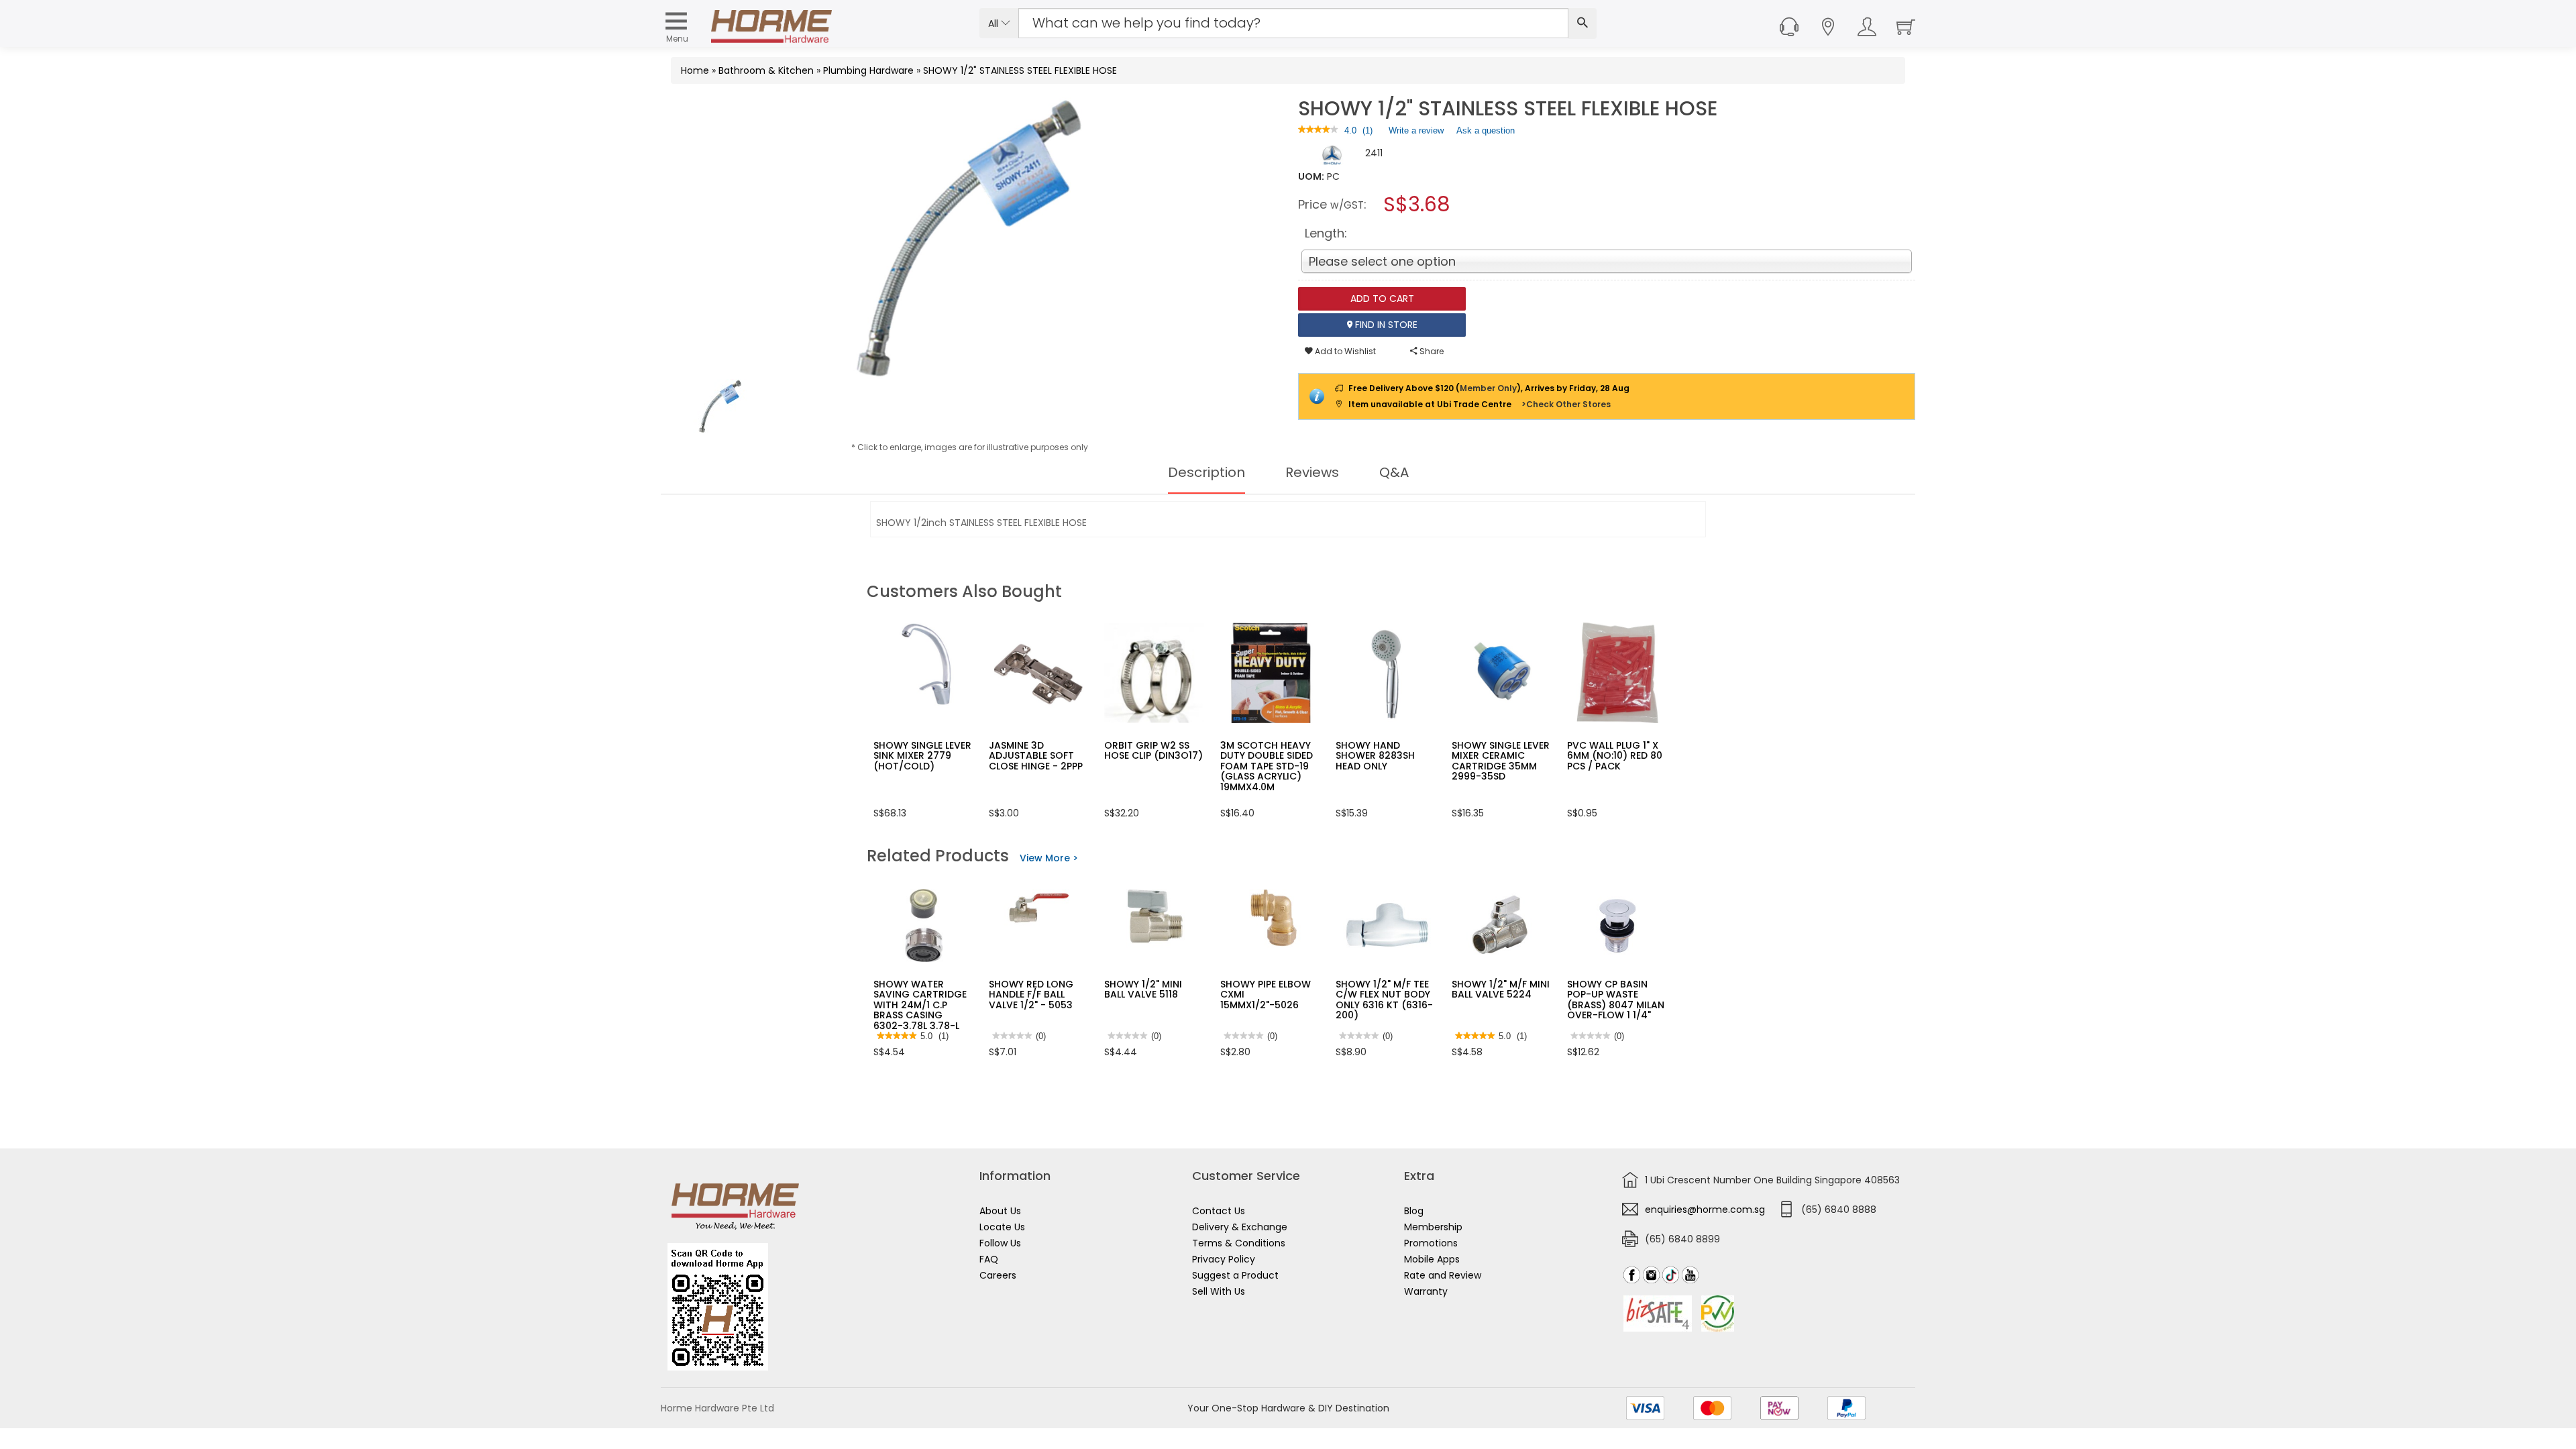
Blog (1414, 1211)
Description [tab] (1206, 472)
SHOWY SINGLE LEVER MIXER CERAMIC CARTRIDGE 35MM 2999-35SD (1501, 761)
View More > (1049, 858)
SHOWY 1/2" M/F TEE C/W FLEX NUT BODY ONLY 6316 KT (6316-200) (1384, 1000)
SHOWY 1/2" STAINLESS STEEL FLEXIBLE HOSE (1020, 70)
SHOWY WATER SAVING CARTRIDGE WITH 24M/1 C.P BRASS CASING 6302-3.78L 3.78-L (920, 1005)
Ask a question (1486, 130)
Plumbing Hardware (868, 70)
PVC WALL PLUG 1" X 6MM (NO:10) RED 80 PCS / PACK (1615, 756)
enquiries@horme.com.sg (1705, 1210)
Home (695, 70)
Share (1431, 351)
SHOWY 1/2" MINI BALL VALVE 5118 (1143, 989)
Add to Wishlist (1344, 351)
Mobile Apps (1432, 1259)
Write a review (1416, 133)
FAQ (989, 1259)
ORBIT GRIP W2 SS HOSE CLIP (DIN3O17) (1153, 750)
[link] (1318, 130)
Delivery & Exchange (1240, 1227)
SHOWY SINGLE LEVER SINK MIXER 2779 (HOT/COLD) (922, 756)
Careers (998, 1275)
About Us (1000, 1211)
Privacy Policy (1224, 1259)
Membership (1433, 1227)
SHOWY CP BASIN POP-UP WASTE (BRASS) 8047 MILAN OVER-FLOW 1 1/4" (1616, 1000)
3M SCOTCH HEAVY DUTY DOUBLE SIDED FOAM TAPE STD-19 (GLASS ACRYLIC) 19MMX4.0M (1267, 766)
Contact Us (1219, 1211)
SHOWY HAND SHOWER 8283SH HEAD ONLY (1375, 756)
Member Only (1488, 388)
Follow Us (1000, 1243)
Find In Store (1385, 325)
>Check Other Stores (1566, 404)
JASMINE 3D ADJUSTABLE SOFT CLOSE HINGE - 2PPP (1036, 756)
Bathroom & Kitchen (766, 70)
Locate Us (1002, 1227)
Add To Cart (1382, 299)
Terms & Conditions (1239, 1243)
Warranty (1426, 1291)
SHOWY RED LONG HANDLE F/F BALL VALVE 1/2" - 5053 (1031, 995)
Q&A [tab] (1394, 472)
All (995, 23)
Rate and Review (1443, 1275)
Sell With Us (1219, 1291)
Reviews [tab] (1312, 472)
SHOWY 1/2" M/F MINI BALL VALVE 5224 (1501, 989)
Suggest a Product (1235, 1275)
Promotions (1431, 1243)
